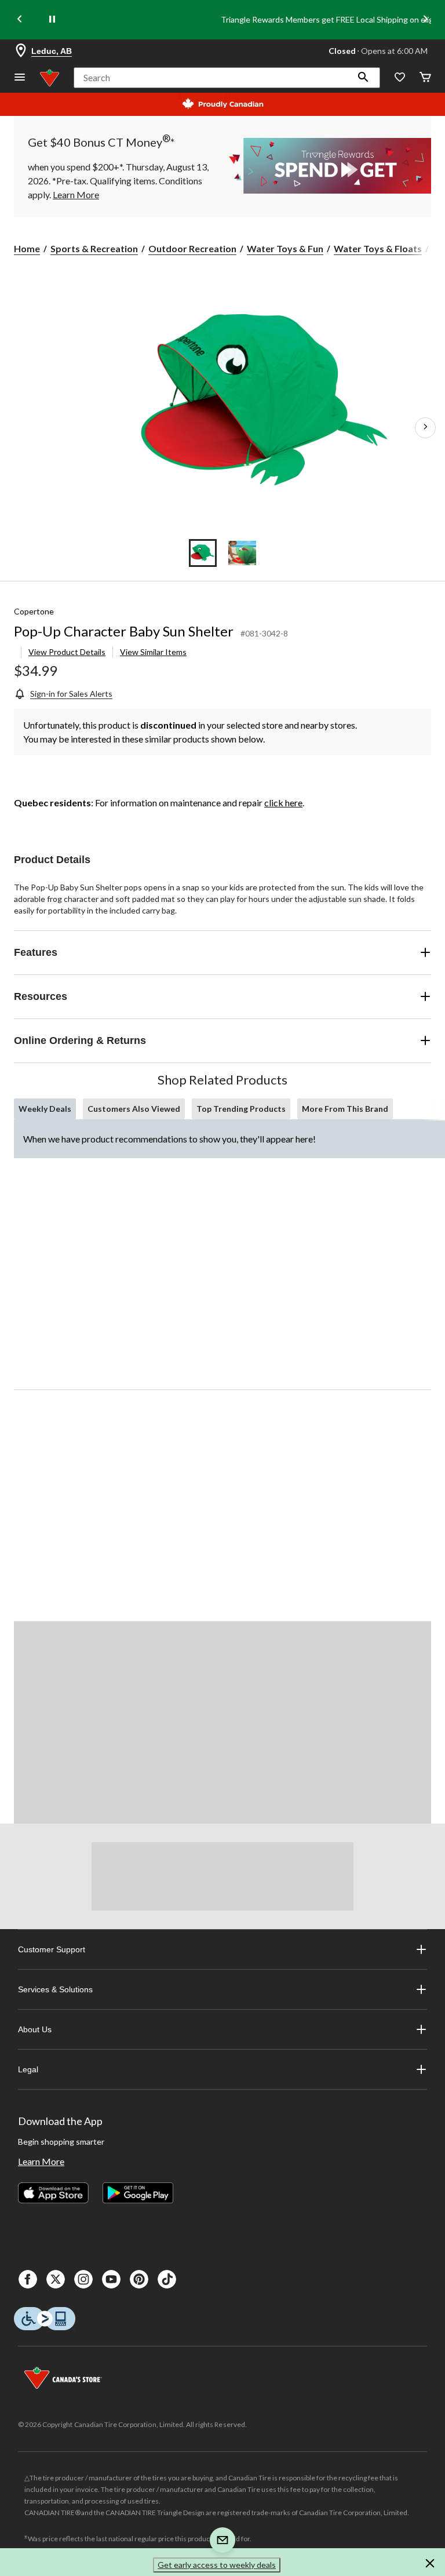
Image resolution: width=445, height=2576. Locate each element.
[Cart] (425, 78)
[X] (56, 2279)
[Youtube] (111, 2279)
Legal (28, 2069)
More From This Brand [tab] (345, 1109)
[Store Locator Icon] (21, 51)
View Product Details (67, 652)
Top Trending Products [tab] (241, 1109)
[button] (363, 78)
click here (283, 803)
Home (27, 248)
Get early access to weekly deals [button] (217, 2565)
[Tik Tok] (167, 2279)
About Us (35, 2029)
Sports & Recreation (94, 248)
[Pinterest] (139, 2279)
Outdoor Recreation (192, 248)
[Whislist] (400, 78)
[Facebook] (28, 2279)
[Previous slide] (20, 20)
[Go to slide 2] (242, 553)
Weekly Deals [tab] (45, 1109)
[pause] (52, 20)
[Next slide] (425, 20)
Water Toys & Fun (285, 248)
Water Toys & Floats (378, 248)
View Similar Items (153, 652)
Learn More (41, 2161)
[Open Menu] (20, 78)
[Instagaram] (83, 2279)
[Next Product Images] (425, 428)
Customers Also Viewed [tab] (134, 1109)
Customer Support (52, 1949)
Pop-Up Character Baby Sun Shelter (124, 631)
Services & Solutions (55, 1989)
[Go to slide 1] (203, 553)
